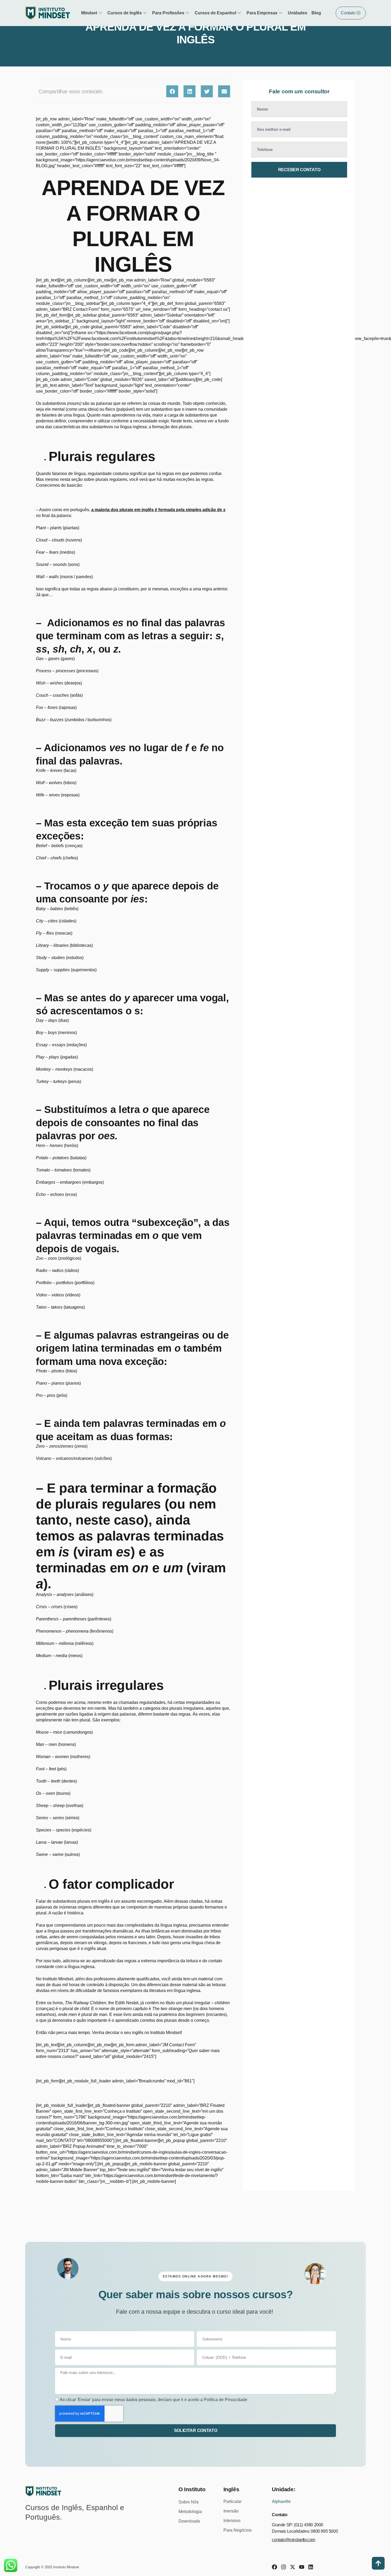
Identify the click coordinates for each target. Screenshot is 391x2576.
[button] (172, 91)
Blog (316, 13)
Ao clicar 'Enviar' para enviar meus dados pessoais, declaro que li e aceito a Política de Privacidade (153, 2400)
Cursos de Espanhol (215, 13)
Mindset (89, 13)
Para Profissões (168, 13)
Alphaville (281, 2501)
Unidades (298, 13)
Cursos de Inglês (125, 13)
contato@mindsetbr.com (294, 2540)
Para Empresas (262, 13)
